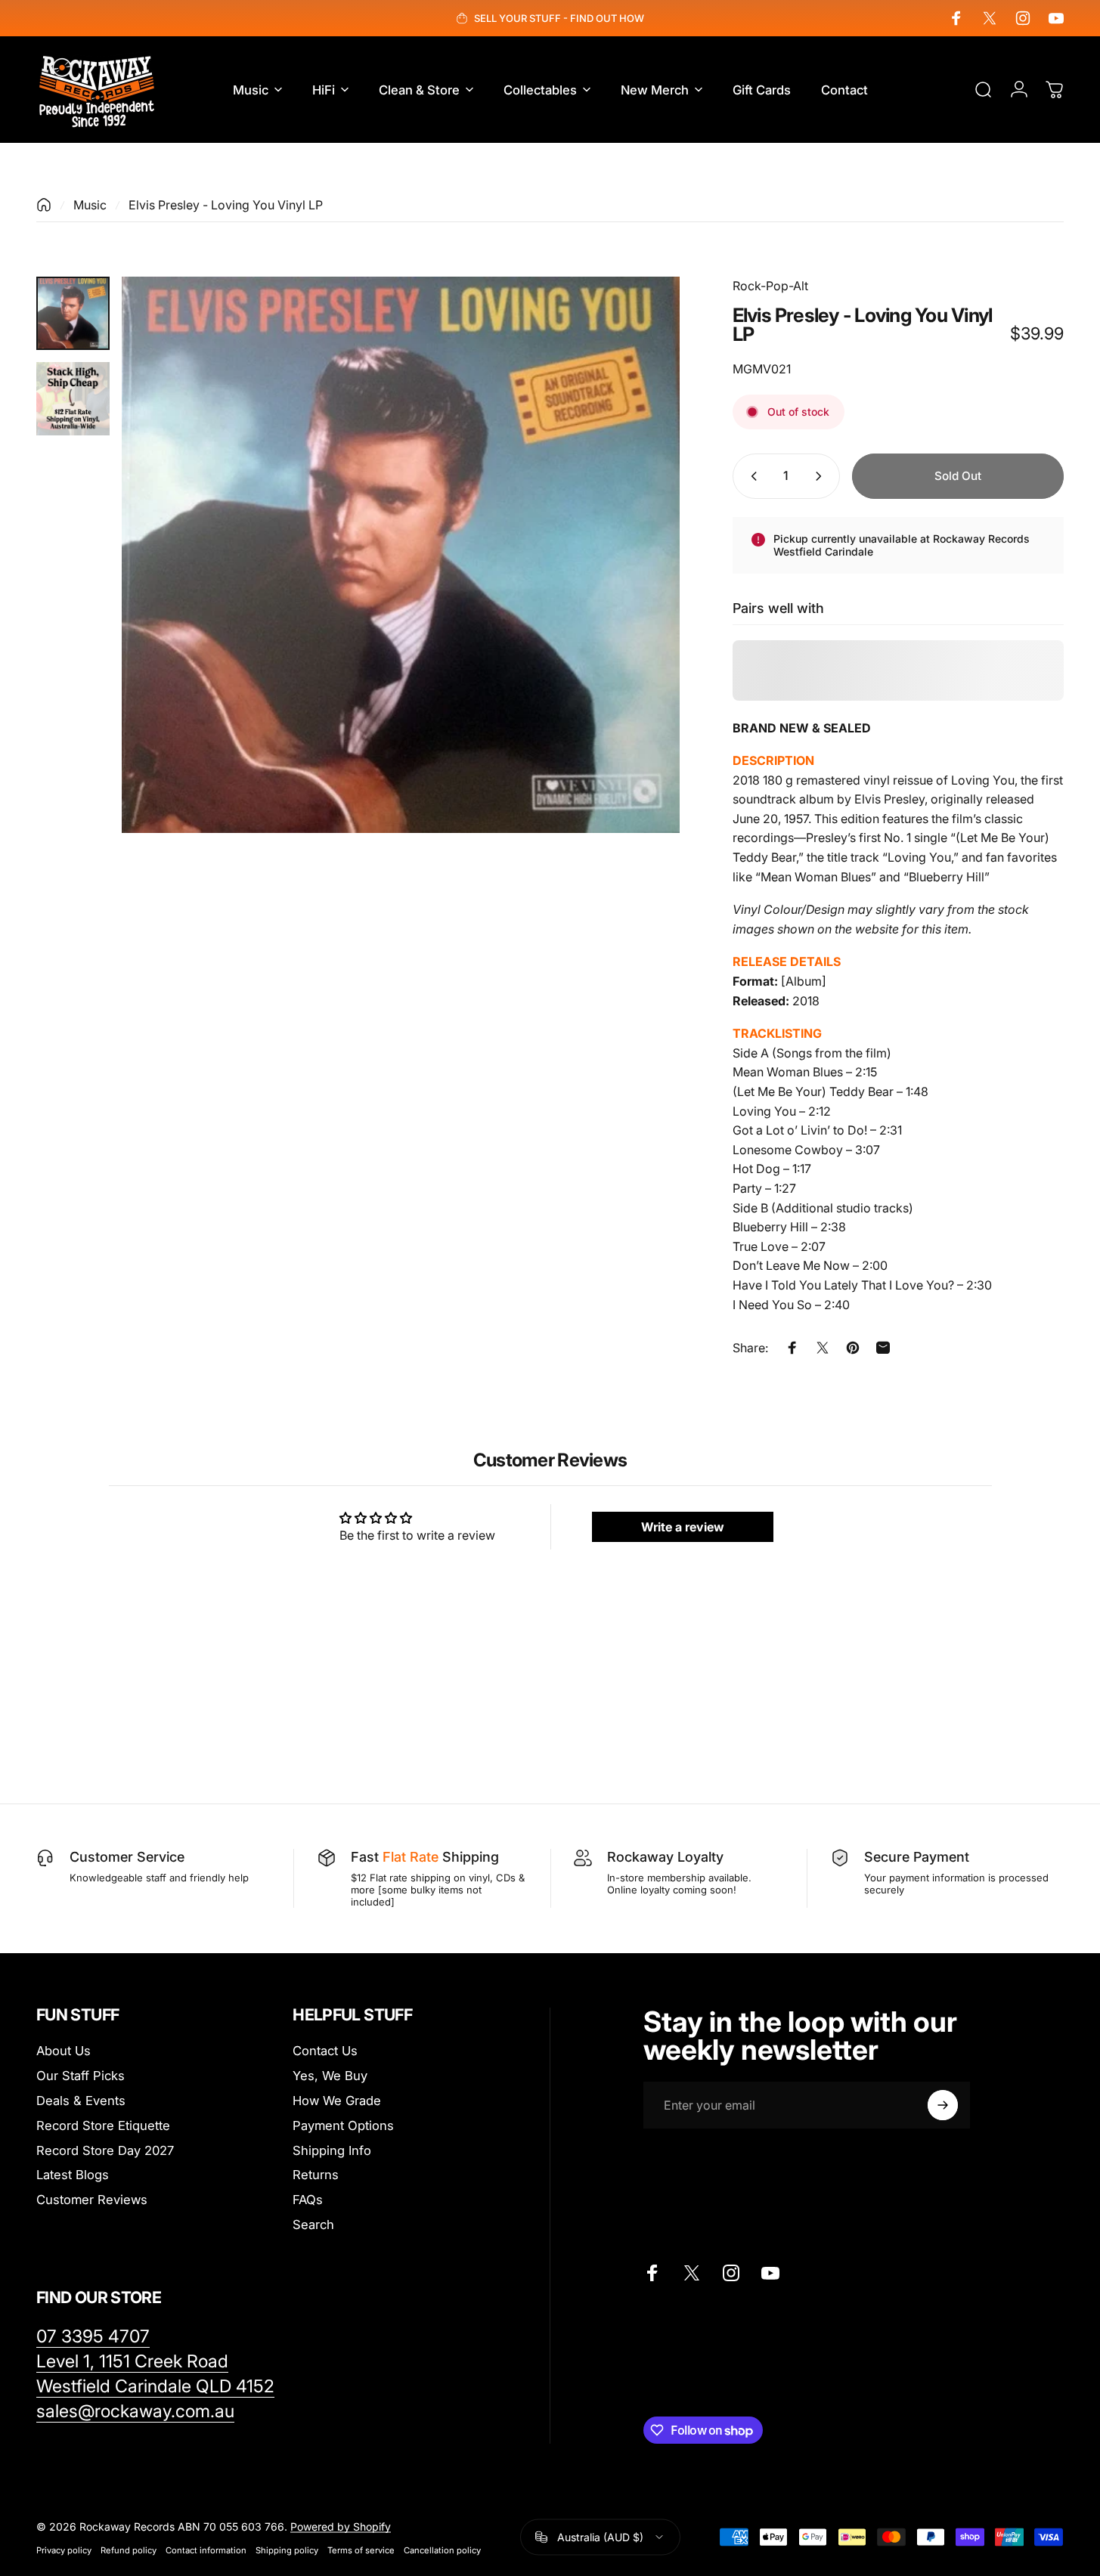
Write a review (683, 1527)
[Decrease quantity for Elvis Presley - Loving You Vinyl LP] (751, 476)
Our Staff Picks (81, 2076)
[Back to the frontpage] (44, 205)
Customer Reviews (92, 2200)
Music (90, 205)
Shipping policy (287, 2550)
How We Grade (337, 2101)
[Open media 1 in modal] (401, 555)
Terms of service (361, 2550)
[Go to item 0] (73, 313)
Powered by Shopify (341, 2526)
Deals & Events (81, 2101)
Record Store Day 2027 (105, 2150)
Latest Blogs (73, 2175)
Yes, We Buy (330, 2076)
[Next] (640, 583)
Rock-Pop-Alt (770, 286)
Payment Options (343, 2126)
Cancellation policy (442, 2550)
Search (313, 2225)
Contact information (206, 2550)
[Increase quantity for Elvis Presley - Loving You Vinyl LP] (822, 476)
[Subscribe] (943, 2105)
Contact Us (325, 2051)
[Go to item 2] (73, 399)
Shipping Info (332, 2150)
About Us (64, 2051)
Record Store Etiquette (103, 2126)
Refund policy (129, 2550)
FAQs (308, 2200)
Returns (316, 2175)
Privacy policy (64, 2550)
